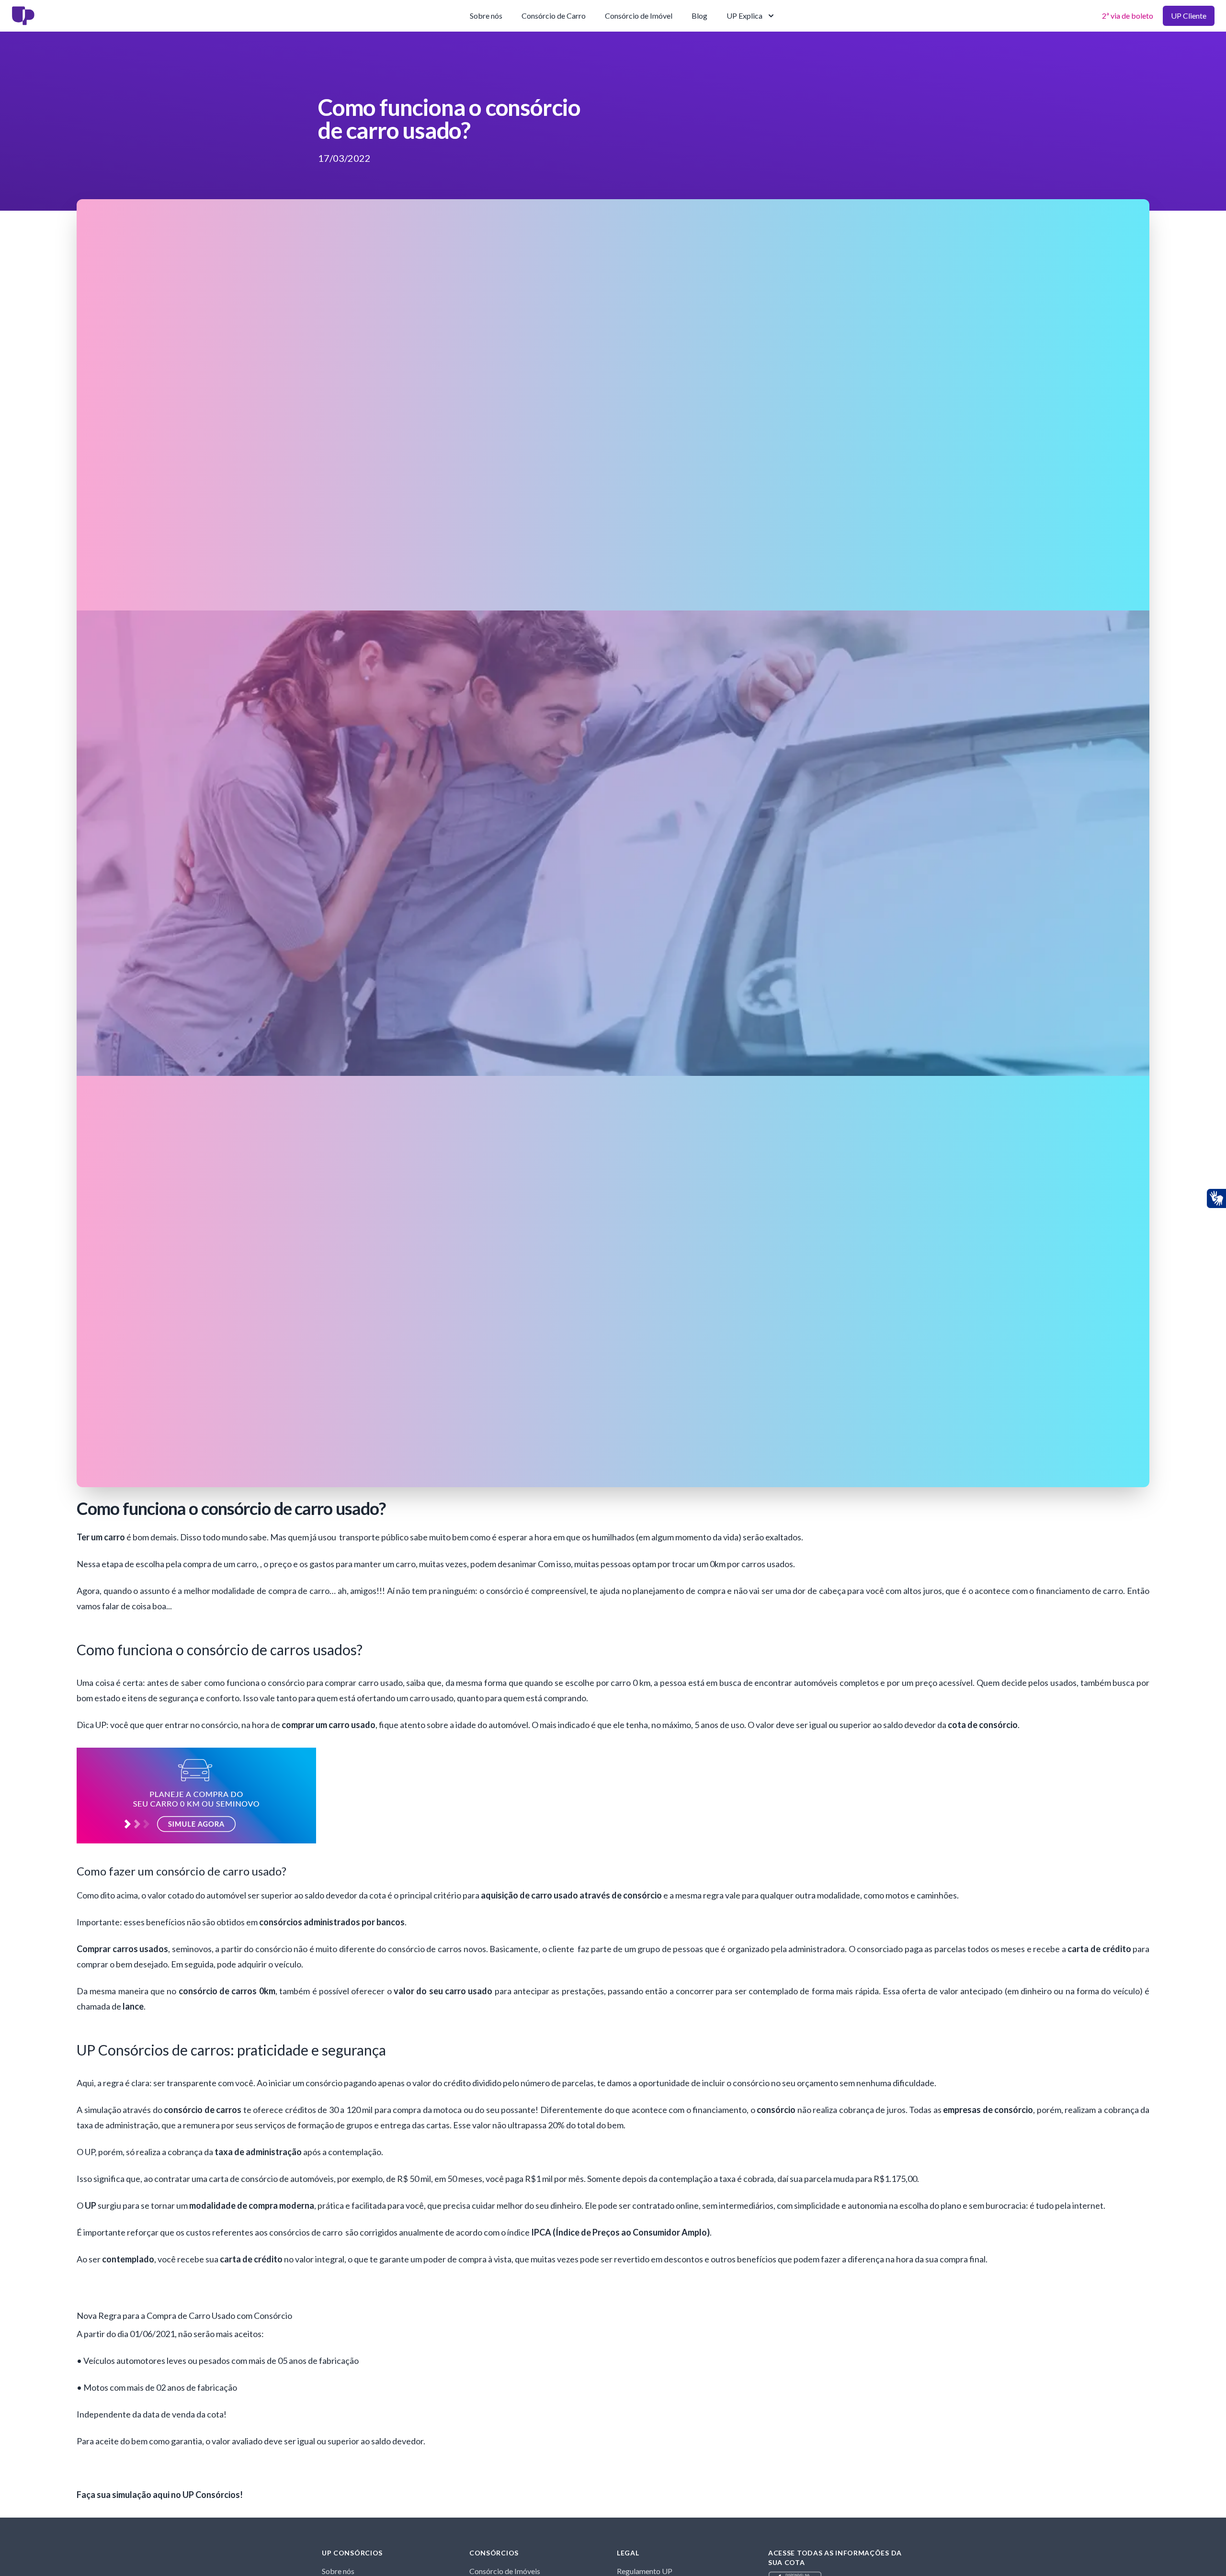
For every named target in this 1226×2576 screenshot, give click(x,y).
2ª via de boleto (1128, 16)
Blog (699, 16)
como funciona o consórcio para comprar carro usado (303, 1683)
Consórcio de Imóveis (505, 2571)
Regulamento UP (645, 2571)
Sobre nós (486, 16)
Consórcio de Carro (554, 16)
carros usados (767, 1564)
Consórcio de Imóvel (639, 16)
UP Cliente (1189, 16)
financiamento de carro (1079, 1591)
